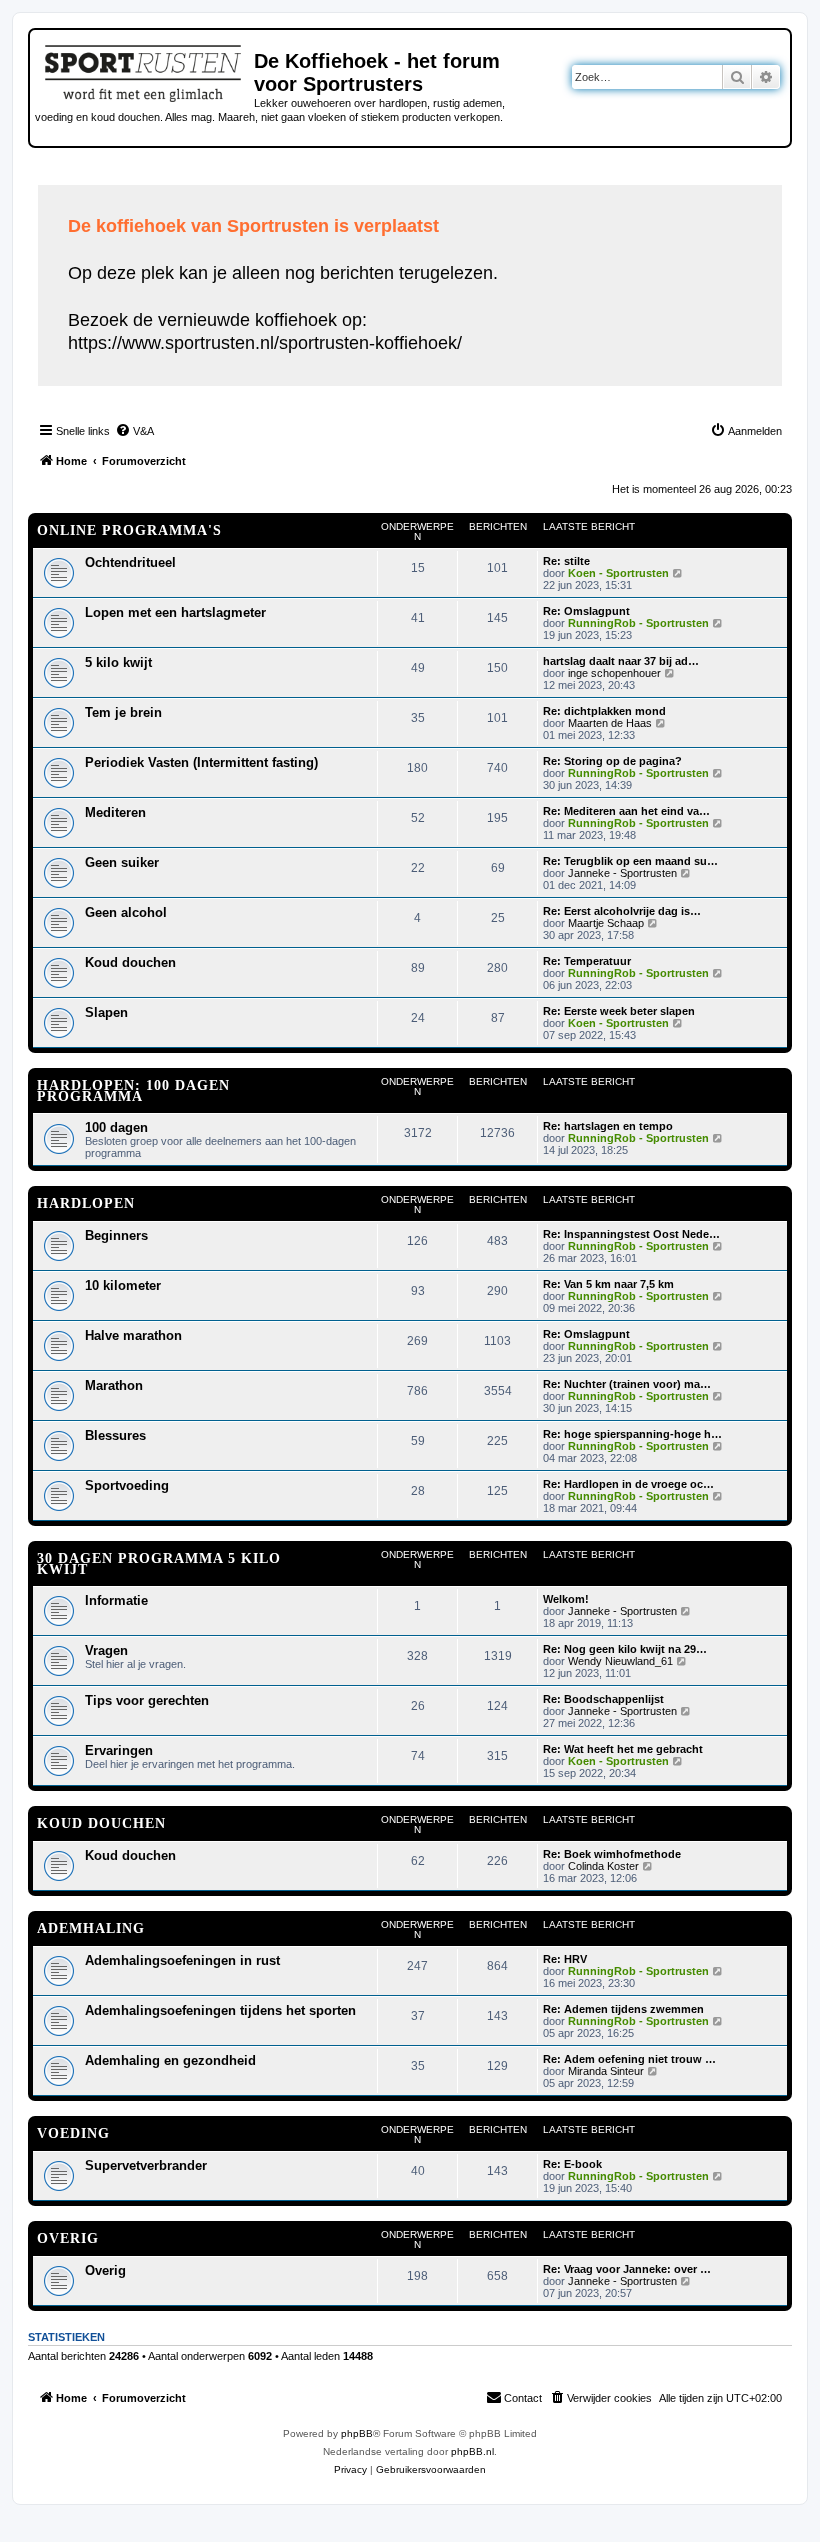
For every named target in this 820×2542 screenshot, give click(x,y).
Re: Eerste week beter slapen (619, 1011)
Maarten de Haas (610, 723)
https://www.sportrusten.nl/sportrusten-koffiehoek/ (265, 343)
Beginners (116, 1235)
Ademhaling (91, 1928)
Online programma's (129, 530)
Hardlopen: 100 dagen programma (133, 1091)
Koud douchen (130, 962)
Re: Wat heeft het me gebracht (623, 1749)
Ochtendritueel (130, 562)
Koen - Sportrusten (618, 573)
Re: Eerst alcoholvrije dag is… (622, 911)
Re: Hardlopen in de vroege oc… (628, 1484)
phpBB (357, 2433)
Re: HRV (565, 1959)
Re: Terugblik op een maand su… (630, 861)
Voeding (73, 2133)
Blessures (115, 1435)
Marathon (114, 1385)
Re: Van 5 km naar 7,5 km (608, 1284)
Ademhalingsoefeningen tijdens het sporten (220, 2010)
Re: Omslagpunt (586, 611)
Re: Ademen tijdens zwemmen (623, 2009)
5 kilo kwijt (118, 662)
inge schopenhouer (614, 673)
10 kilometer (123, 1285)
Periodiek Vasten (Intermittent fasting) (201, 762)
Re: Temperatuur (587, 961)
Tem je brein (123, 712)
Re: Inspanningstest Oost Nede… (631, 1234)
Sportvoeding (127, 1485)
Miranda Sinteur (606, 2071)
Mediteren (115, 812)
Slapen (106, 1012)
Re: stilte (566, 561)
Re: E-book (572, 2164)
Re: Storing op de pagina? (612, 761)
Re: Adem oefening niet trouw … (629, 2059)
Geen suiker (122, 862)
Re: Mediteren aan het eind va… (626, 811)
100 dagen (116, 1127)
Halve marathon (133, 1335)
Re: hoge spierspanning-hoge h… (632, 1434)
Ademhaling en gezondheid (170, 2060)
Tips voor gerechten (147, 1700)
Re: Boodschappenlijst (603, 1699)
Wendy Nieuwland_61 (620, 1661)
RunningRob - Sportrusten (638, 623)
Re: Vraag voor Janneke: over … (627, 2269)
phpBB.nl (472, 2451)
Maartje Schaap (606, 923)
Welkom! (566, 1599)
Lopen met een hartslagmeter (175, 612)
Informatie (116, 1600)
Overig (68, 2238)
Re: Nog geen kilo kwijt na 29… (625, 1649)
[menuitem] (134, 431)
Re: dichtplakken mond (604, 711)
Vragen (106, 1650)
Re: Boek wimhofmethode (612, 1854)
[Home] (144, 70)
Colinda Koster (603, 1866)
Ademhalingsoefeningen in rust (182, 1960)
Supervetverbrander (146, 2165)
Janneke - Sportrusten (622, 873)
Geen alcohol (126, 912)
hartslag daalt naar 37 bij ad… (621, 661)
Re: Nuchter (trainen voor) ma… (627, 1384)
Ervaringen (119, 1750)
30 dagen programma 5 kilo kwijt (159, 1564)
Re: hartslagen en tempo (608, 1126)
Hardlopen (86, 1203)
